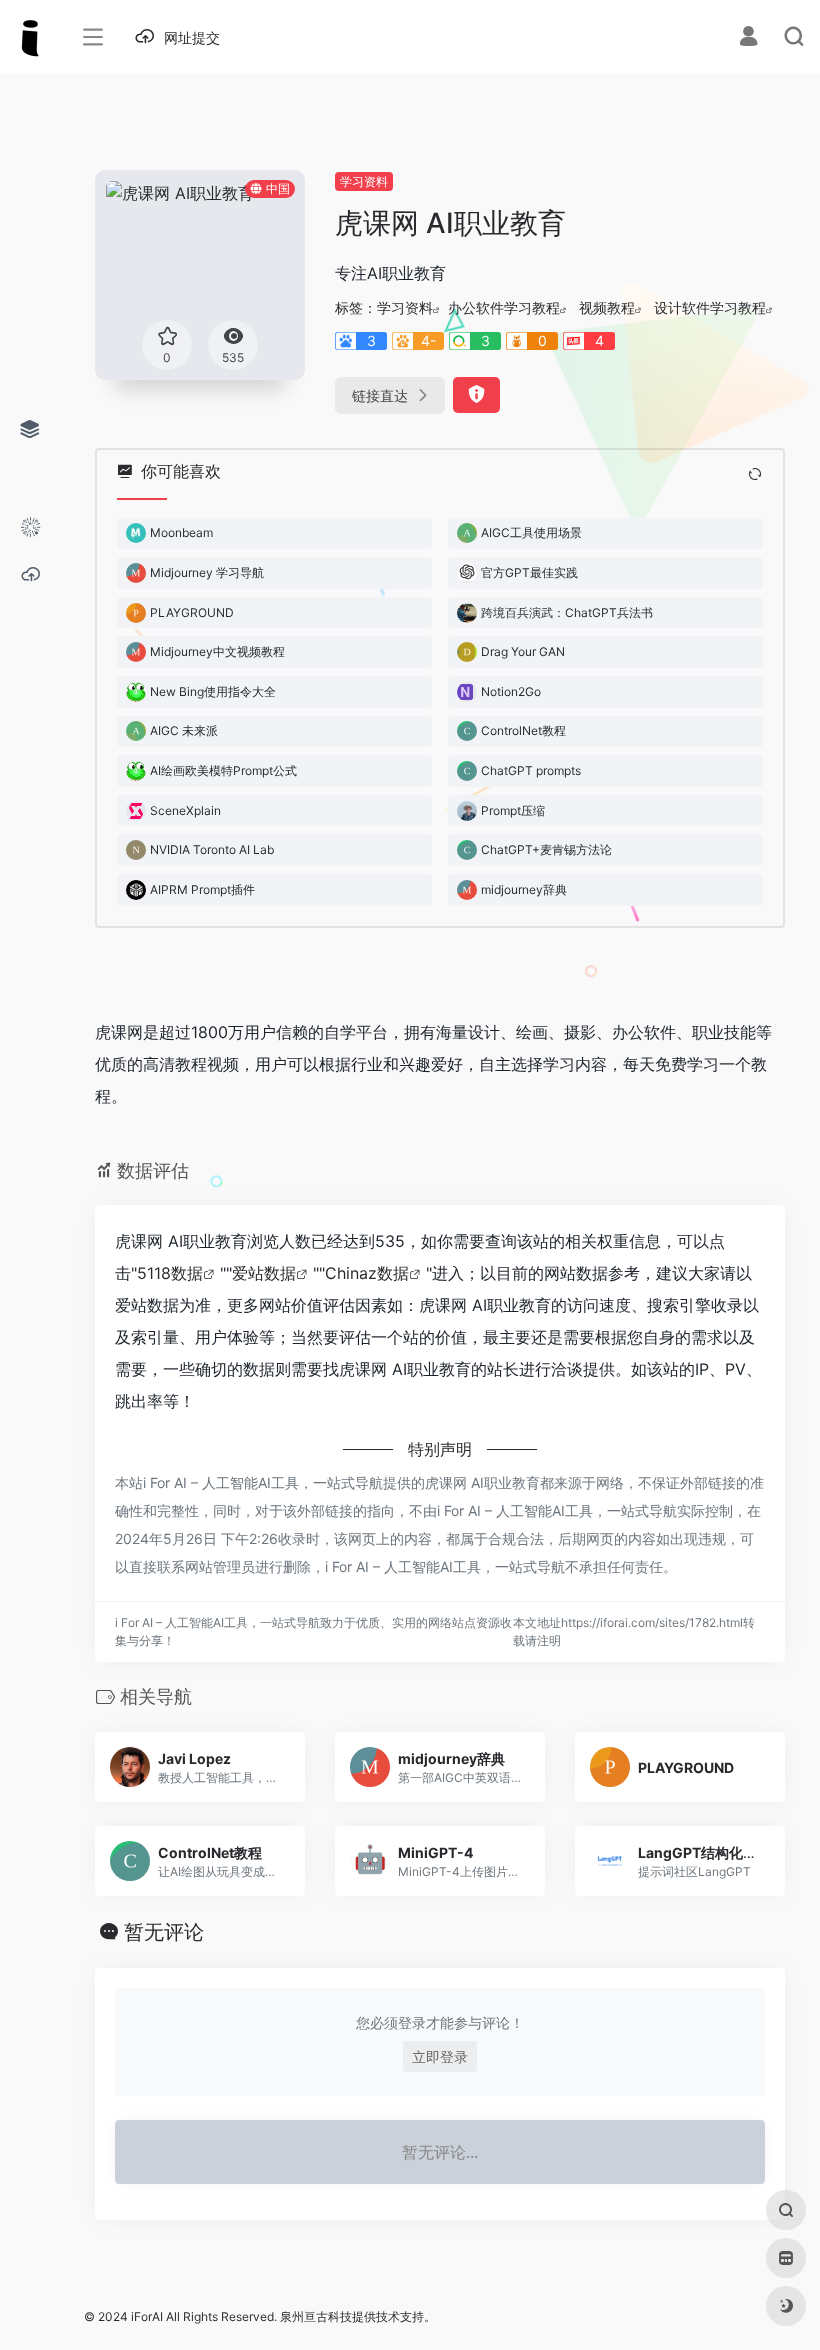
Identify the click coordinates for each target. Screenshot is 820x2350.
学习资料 (364, 181)
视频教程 (607, 307)
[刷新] (755, 474)
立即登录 (440, 2056)
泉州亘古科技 (316, 2316)
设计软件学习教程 (710, 307)
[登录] (748, 38)
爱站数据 (264, 1273)
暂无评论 (164, 1932)
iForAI (147, 2316)
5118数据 (170, 1273)
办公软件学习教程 (504, 307)
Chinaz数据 (367, 1273)
